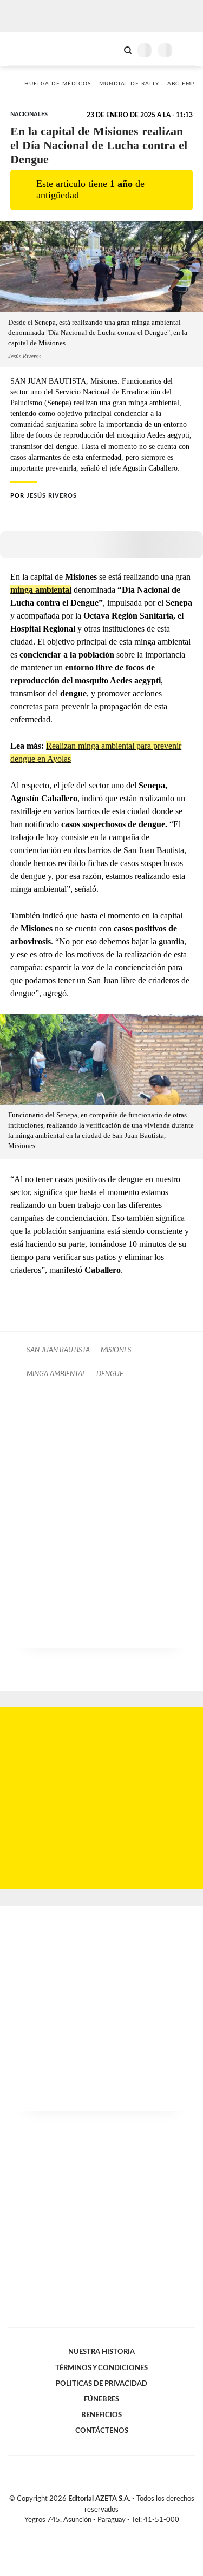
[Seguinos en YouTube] (109, 2532)
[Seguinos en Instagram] (120, 2532)
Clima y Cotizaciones (109, 49)
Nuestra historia (101, 2352)
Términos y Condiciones (101, 2368)
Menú (188, 50)
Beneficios (101, 2415)
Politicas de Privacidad (101, 2384)
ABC (28, 49)
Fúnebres (101, 2399)
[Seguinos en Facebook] (86, 2532)
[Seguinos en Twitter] (97, 2532)
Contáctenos (102, 2431)
